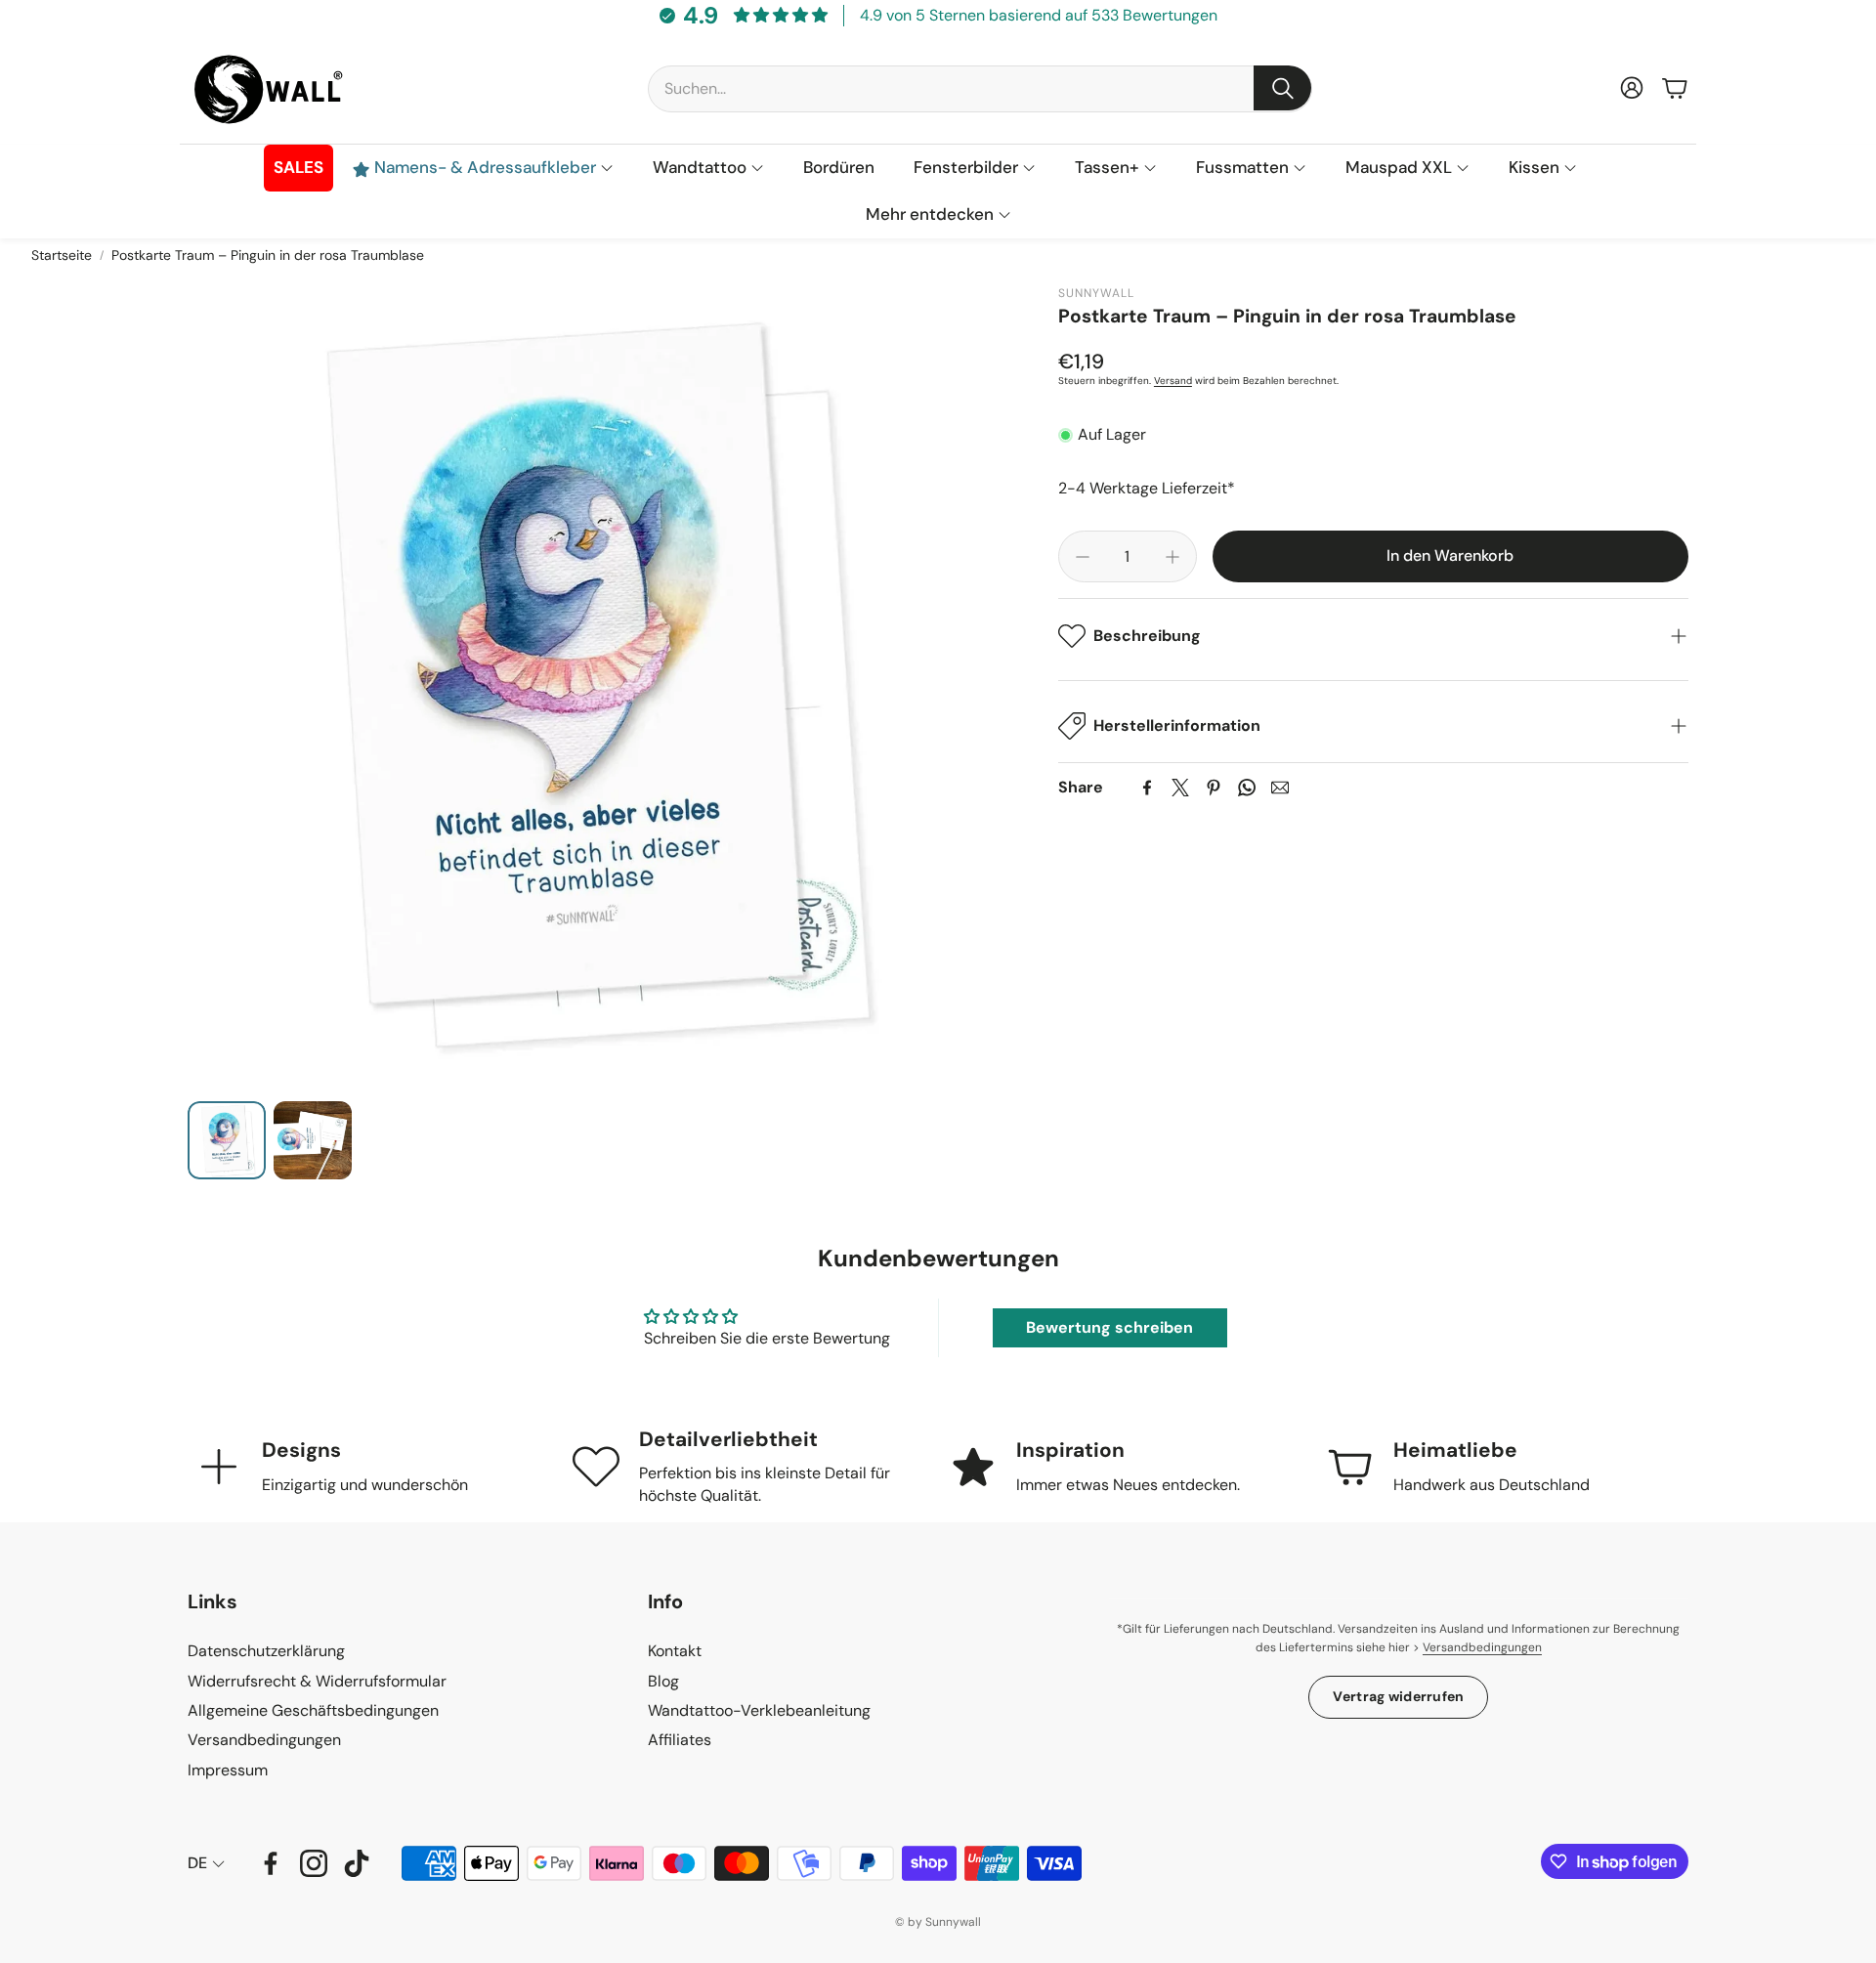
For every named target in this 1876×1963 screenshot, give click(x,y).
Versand (1173, 382)
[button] (980, 88)
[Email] (1280, 788)
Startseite (62, 255)
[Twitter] (1180, 788)
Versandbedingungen (1482, 1647)
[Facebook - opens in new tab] (271, 1863)
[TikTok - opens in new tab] (357, 1863)
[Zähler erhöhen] (1172, 557)
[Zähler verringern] (1083, 557)
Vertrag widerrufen (1398, 1696)
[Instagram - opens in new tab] (314, 1863)
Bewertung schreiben (1109, 1327)
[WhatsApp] (1247, 788)
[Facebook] (1147, 788)
